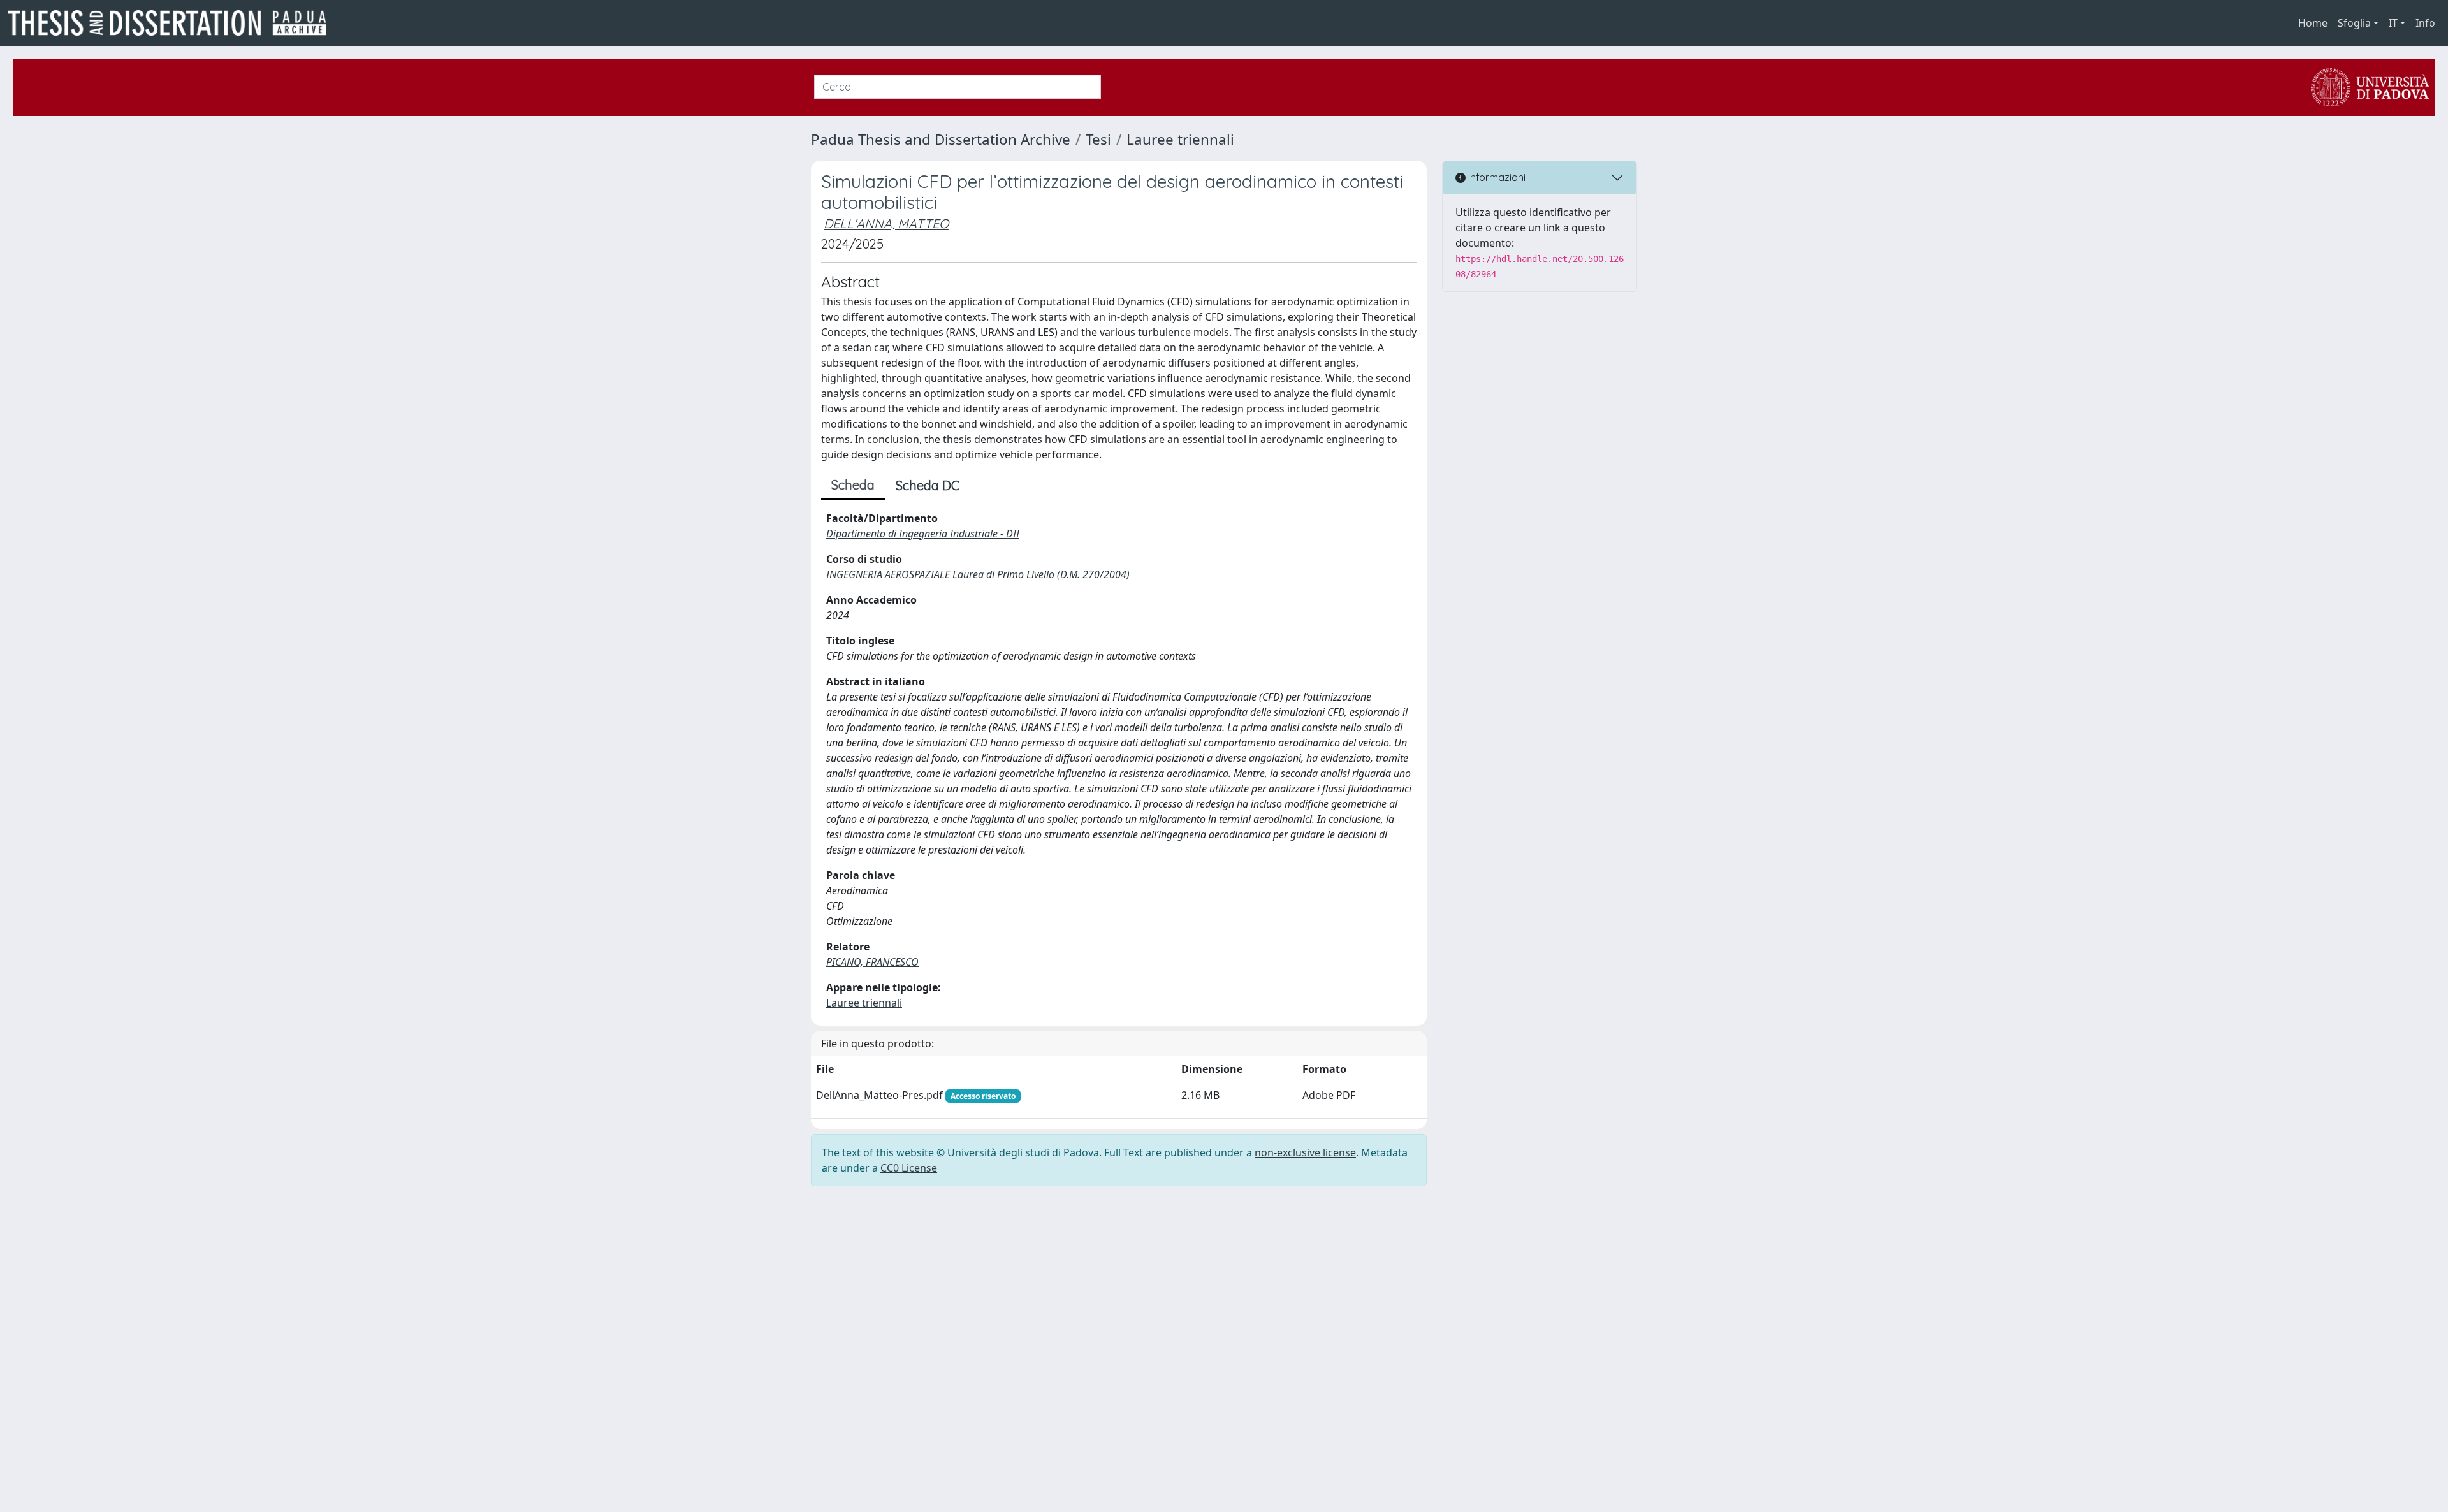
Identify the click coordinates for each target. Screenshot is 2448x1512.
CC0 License (909, 1168)
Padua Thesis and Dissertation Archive (941, 139)
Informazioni (1496, 177)
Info (2425, 23)
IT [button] (2393, 23)
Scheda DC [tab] (928, 485)
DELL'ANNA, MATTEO (886, 223)
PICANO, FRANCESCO (872, 962)
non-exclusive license (1305, 1152)
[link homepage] (172, 23)
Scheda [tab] (853, 485)
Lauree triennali (1180, 139)
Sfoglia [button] (2354, 23)
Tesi (1098, 139)
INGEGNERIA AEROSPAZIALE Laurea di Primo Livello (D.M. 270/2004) (978, 574)
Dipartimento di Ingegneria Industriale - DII (923, 534)
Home (2313, 23)
